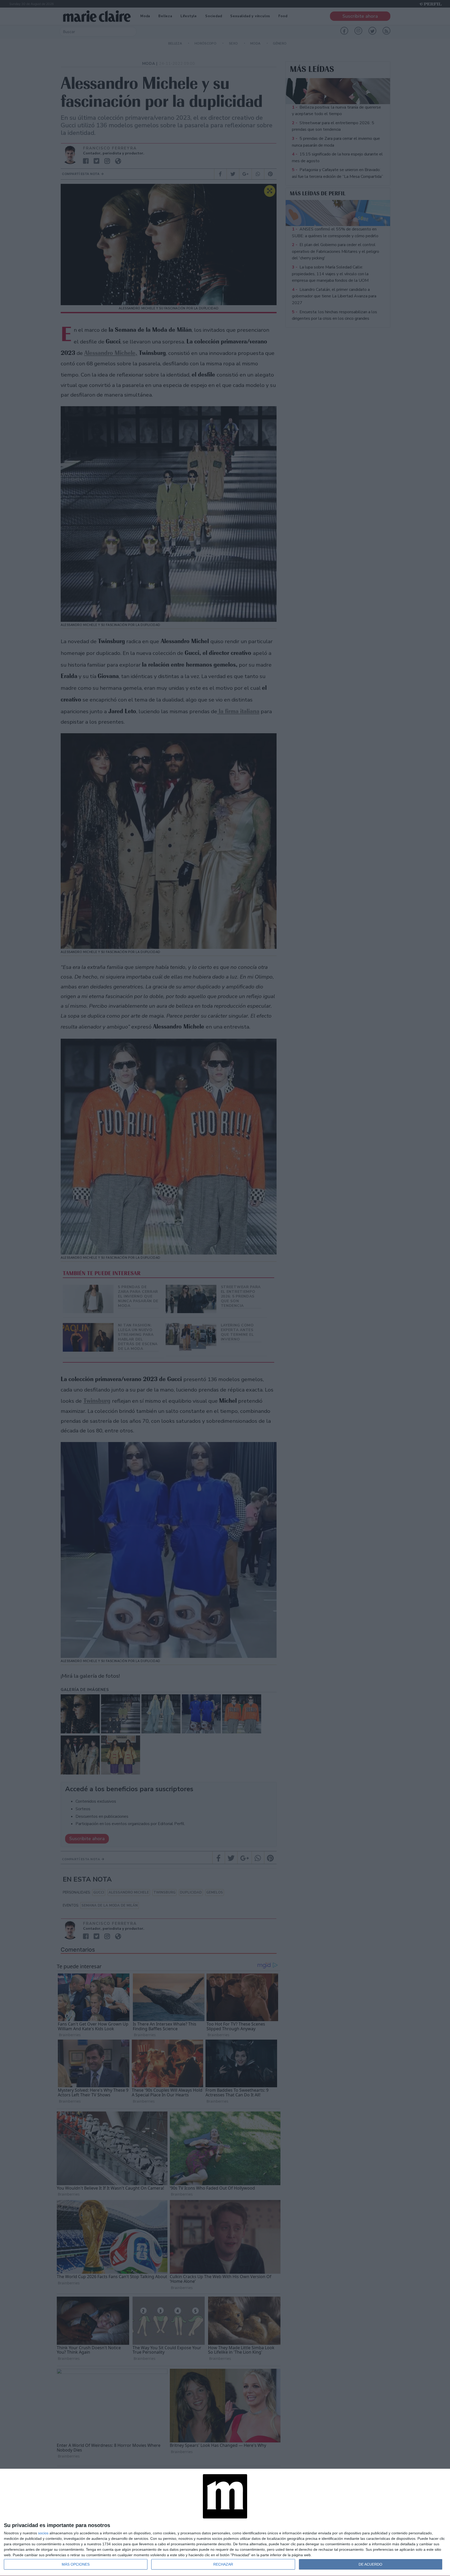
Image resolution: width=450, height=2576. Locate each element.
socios (43, 2533)
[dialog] (225, 2522)
